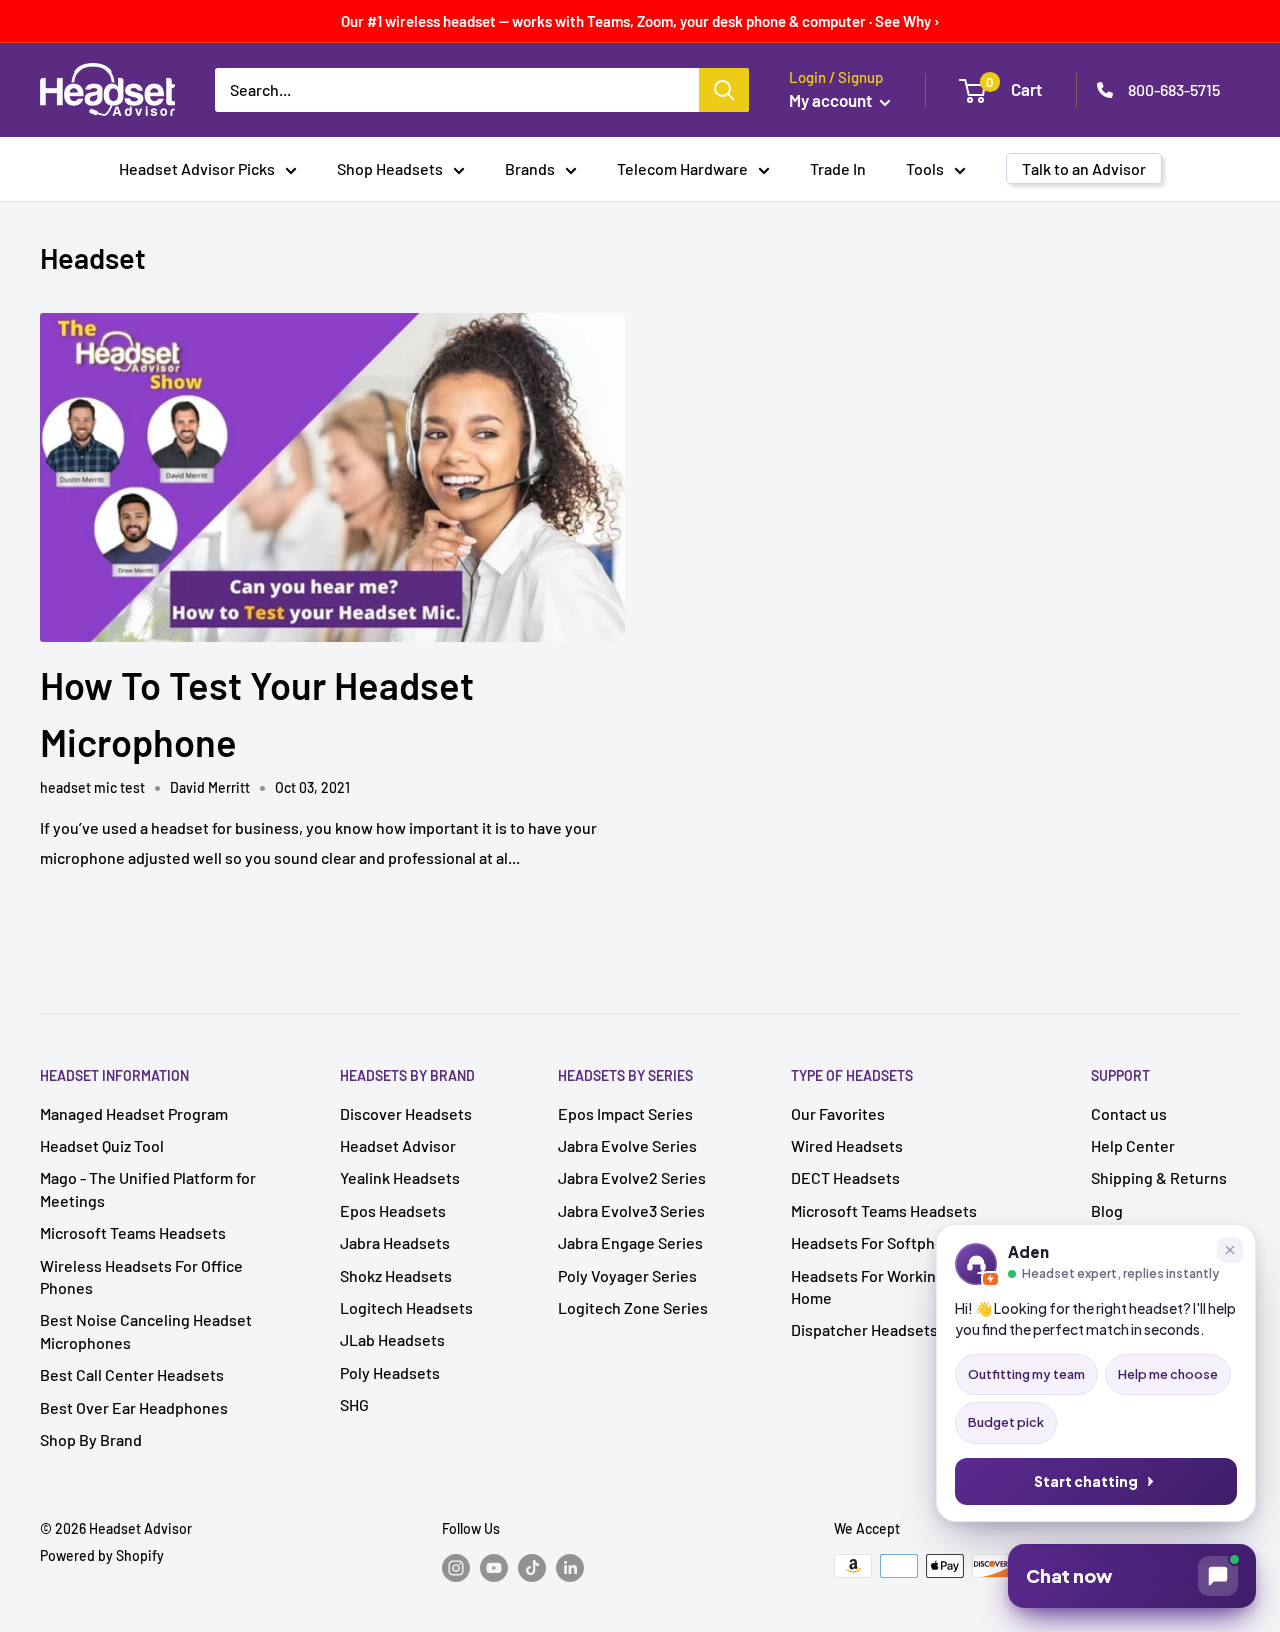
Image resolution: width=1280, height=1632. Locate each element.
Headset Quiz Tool (102, 1145)
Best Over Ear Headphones (134, 1407)
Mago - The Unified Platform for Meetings (148, 1188)
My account (832, 100)
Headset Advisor (398, 1145)
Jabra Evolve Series (627, 1145)
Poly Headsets (390, 1372)
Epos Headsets (393, 1210)
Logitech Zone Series (633, 1307)
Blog (1107, 1210)
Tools (925, 168)
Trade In (838, 168)
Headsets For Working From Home (888, 1286)
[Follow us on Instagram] (456, 1568)
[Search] (724, 90)
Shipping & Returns (1159, 1177)
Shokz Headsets (396, 1275)
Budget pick (1006, 1422)
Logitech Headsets (406, 1307)
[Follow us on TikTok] (532, 1568)
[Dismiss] (1230, 1250)
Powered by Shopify (102, 1555)
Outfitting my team (1026, 1374)
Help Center (1133, 1145)
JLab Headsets (392, 1339)
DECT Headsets (845, 1177)
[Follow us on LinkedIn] (570, 1568)
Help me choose (1168, 1374)
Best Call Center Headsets (132, 1374)
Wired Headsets (847, 1145)
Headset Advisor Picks (197, 168)
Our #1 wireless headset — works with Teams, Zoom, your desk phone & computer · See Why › (640, 21)
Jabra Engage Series (630, 1242)
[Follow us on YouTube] (494, 1568)
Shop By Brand (91, 1439)
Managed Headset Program (134, 1113)
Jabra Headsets (395, 1242)
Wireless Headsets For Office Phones (141, 1276)
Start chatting (1086, 1481)
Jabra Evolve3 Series (631, 1210)
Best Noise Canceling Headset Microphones (146, 1330)
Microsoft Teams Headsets (133, 1232)
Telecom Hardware (682, 168)
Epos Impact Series (625, 1113)
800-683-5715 (1174, 89)
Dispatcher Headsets (864, 1329)
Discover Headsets (406, 1113)
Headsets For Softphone (876, 1242)
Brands (530, 168)
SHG (354, 1404)
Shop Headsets (390, 168)
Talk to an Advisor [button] (1084, 168)
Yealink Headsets (400, 1177)
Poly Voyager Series (627, 1275)
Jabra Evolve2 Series (632, 1177)
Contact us (1129, 1113)
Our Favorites (838, 1113)
